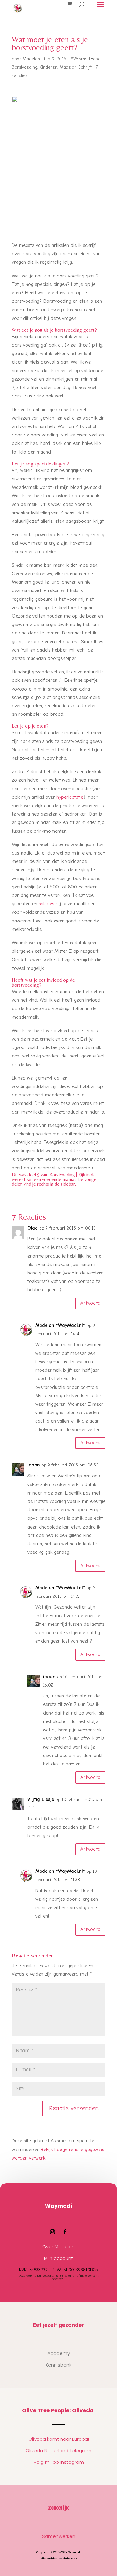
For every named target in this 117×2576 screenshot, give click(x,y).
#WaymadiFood (85, 59)
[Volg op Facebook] (65, 2232)
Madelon (31, 59)
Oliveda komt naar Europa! (59, 2439)
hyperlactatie (70, 797)
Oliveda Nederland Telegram (58, 2451)
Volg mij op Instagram (59, 2462)
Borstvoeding (25, 67)
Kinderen (49, 67)
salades (46, 904)
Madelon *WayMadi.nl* (60, 1325)
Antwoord (90, 1303)
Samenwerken (59, 2536)
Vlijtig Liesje (41, 1799)
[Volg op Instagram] (52, 2232)
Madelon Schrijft (76, 67)
